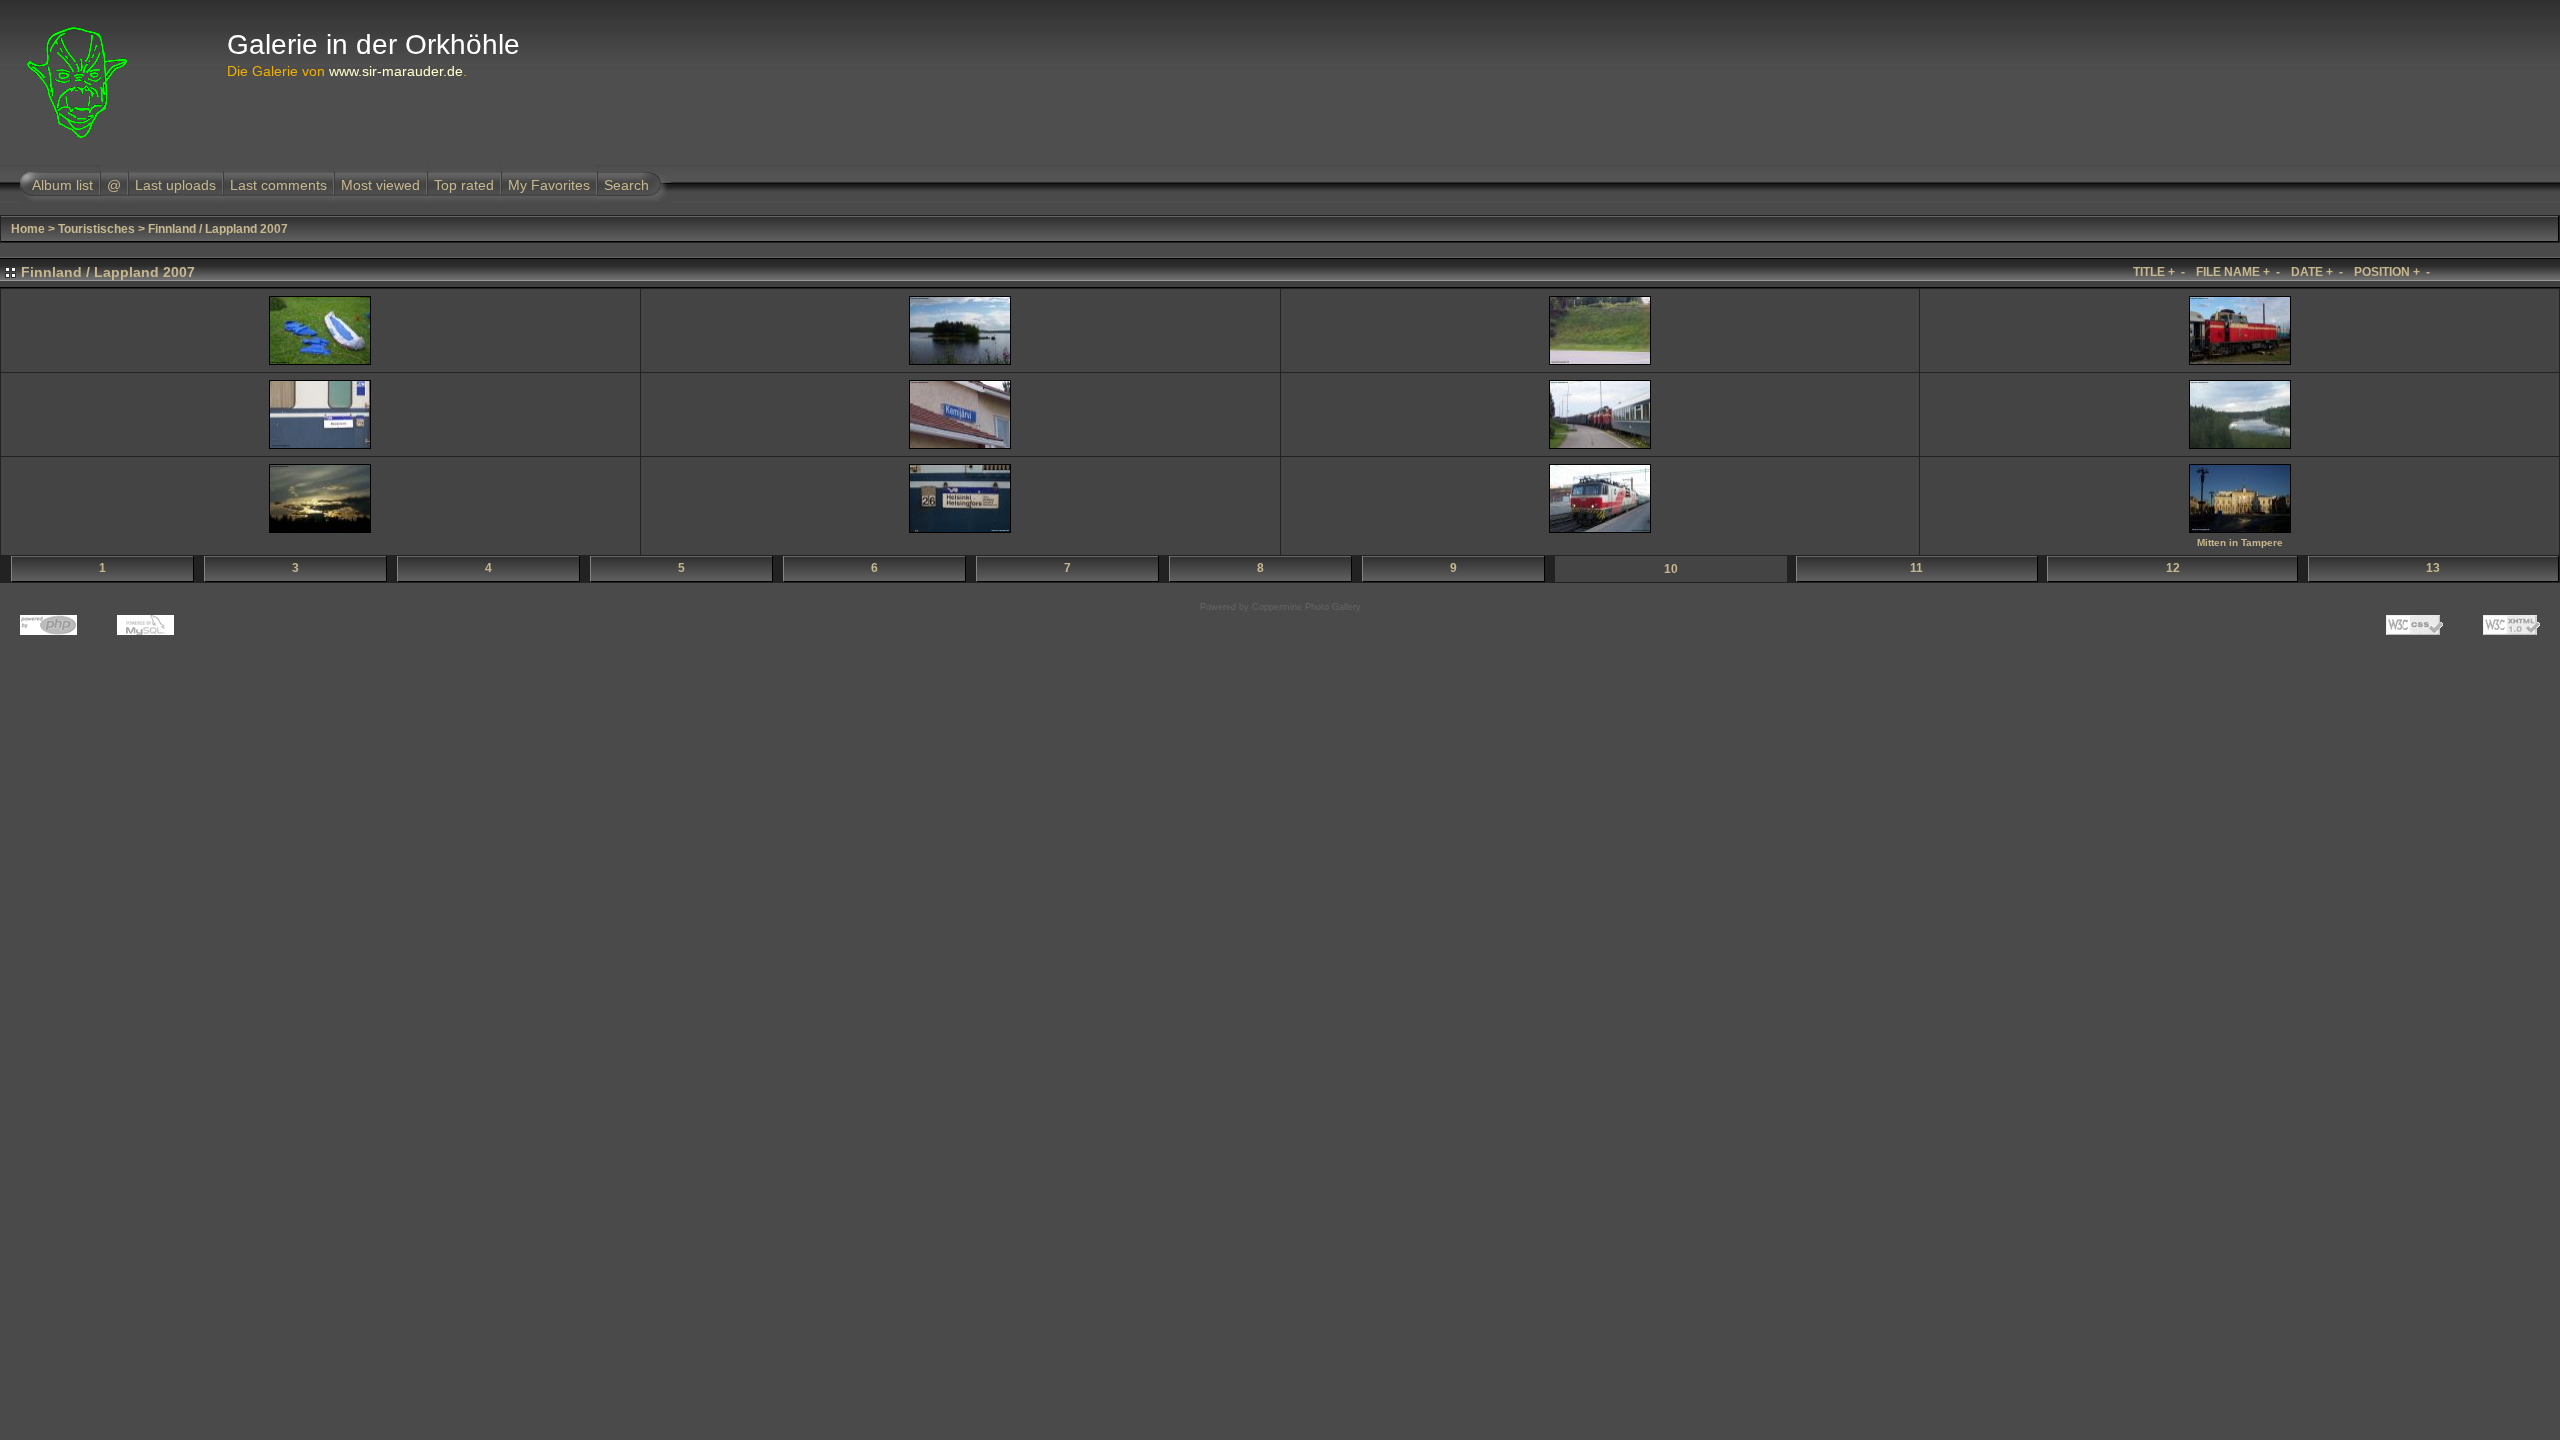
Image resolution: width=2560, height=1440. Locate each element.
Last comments (278, 185)
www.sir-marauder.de (396, 71)
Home (28, 229)
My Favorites (549, 185)
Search (626, 185)
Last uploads (175, 185)
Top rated (464, 185)
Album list (62, 185)
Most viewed (380, 185)
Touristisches (96, 229)
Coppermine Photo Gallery (1306, 607)
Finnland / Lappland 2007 (218, 229)
